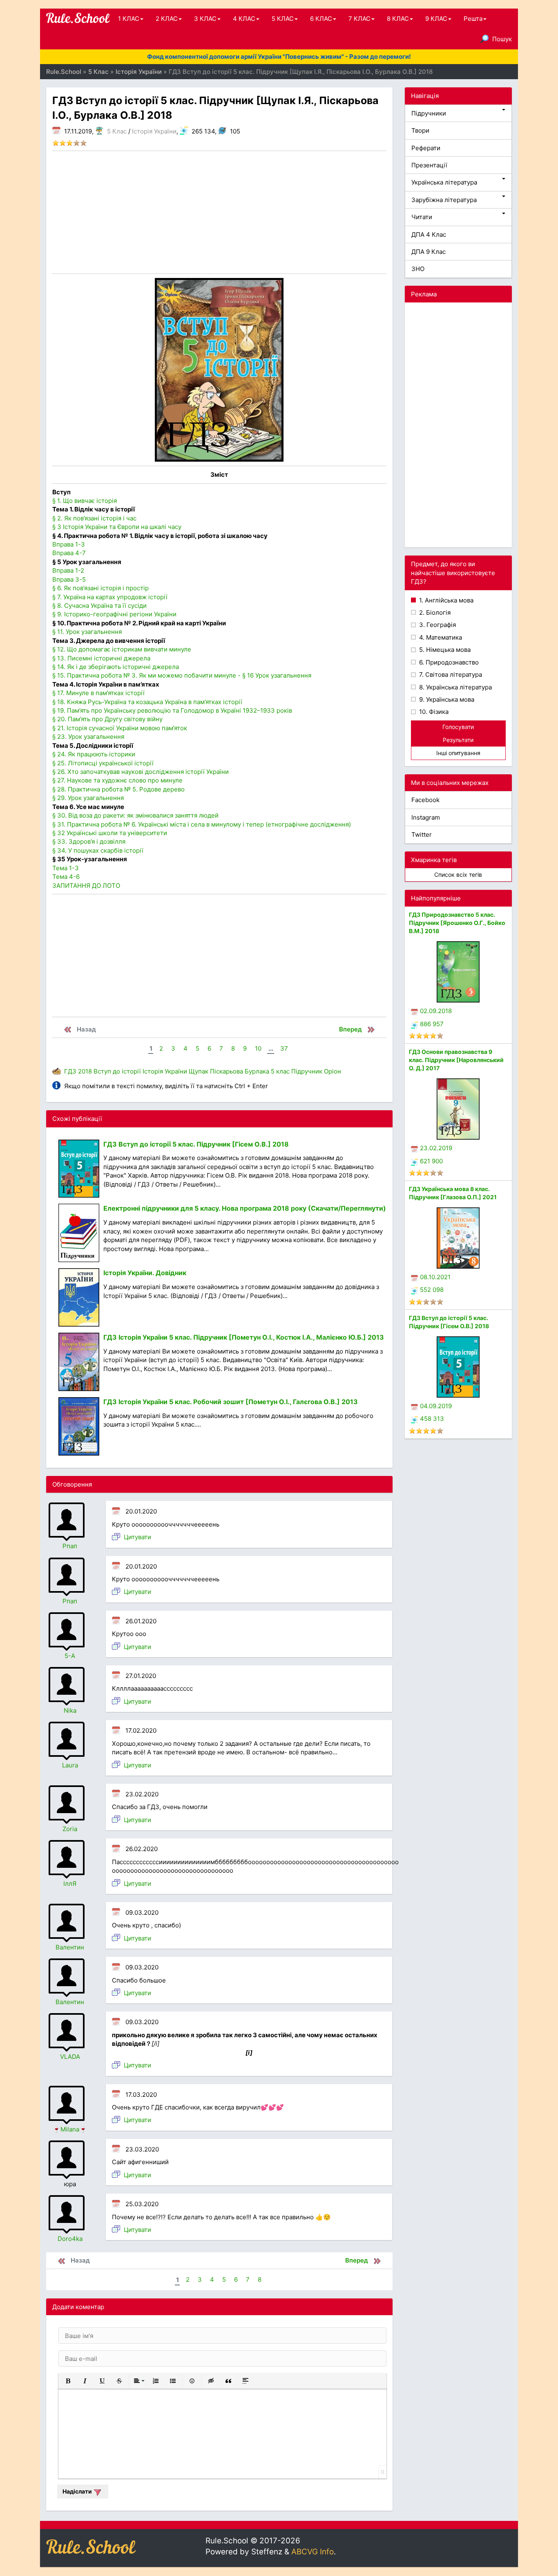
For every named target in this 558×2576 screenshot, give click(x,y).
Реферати (426, 148)
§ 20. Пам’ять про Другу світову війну (107, 719)
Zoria (70, 1829)
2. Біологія (434, 612)
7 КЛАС (359, 19)
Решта (473, 19)
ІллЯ (70, 1884)
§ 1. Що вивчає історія (85, 501)
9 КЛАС (436, 19)
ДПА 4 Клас (429, 234)
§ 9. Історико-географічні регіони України (114, 614)
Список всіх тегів (458, 875)
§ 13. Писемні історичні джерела (101, 658)
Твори (420, 130)
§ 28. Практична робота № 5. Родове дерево (118, 789)
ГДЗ (70, 1071)
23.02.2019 (436, 1148)
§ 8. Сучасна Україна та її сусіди (99, 606)
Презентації (429, 165)
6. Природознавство (448, 662)
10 (258, 1048)
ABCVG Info (312, 2552)
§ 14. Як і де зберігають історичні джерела (116, 667)
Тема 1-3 (66, 868)
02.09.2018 (436, 1011)
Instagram (426, 817)
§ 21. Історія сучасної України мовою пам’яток (120, 728)
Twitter (422, 835)
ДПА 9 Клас (429, 252)
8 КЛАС (398, 19)
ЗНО (418, 269)
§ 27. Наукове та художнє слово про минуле (117, 780)
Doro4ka (70, 2239)
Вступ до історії (117, 1071)
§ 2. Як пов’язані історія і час (94, 518)
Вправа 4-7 (69, 553)
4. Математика (440, 637)
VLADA (70, 2057)
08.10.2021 (435, 1277)
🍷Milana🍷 (70, 2129)
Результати (458, 740)
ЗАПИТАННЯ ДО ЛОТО (86, 886)
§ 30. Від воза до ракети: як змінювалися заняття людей (135, 815)
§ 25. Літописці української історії (103, 763)
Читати (422, 217)
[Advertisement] (219, 212)
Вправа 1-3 (69, 544)
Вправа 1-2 (68, 570)
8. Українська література (455, 687)
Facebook (425, 800)
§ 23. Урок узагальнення (88, 737)
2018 (85, 1071)
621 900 (431, 1161)
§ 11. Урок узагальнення (87, 632)
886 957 (432, 1024)
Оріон (333, 1071)
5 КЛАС (283, 19)
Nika (70, 1710)
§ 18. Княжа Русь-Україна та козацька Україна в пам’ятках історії (147, 702)
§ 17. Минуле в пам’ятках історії (98, 693)
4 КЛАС (244, 19)
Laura (70, 1765)
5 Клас (117, 131)
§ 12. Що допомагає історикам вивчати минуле (122, 649)
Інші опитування (458, 753)
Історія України (154, 131)
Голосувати (458, 727)
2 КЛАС (167, 19)
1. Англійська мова (445, 600)
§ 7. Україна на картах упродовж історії (110, 597)
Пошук (502, 39)
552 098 (432, 1290)
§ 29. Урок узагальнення (88, 798)
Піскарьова (227, 1071)
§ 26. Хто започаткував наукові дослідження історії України (141, 772)
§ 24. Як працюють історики (94, 754)
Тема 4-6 (66, 877)
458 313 (432, 1419)
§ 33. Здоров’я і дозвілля (89, 841)
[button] (68, 2381)
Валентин (70, 1947)
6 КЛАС (321, 19)
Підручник (307, 1071)
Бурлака (257, 1071)
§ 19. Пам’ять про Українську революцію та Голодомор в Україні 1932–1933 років (172, 710)
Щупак (199, 1071)
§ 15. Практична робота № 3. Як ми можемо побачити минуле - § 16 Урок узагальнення (182, 675)
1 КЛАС (129, 19)
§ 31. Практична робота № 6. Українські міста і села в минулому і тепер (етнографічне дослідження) (202, 824)
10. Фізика (433, 712)
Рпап (70, 1546)
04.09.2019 (436, 1406)
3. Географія (437, 625)
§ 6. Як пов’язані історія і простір (100, 588)
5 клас (280, 1071)
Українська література (444, 182)
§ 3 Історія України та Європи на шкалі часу (117, 527)
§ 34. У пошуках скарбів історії (98, 850)
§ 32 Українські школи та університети (110, 833)
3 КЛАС (205, 19)
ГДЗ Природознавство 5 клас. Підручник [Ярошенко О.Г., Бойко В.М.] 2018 (457, 923)
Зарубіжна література (444, 200)
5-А (70, 1656)
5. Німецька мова (444, 650)
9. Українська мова (446, 699)
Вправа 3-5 (69, 579)
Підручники (429, 113)
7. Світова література (450, 675)
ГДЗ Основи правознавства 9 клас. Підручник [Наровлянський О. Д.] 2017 (456, 1060)
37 (284, 1048)
